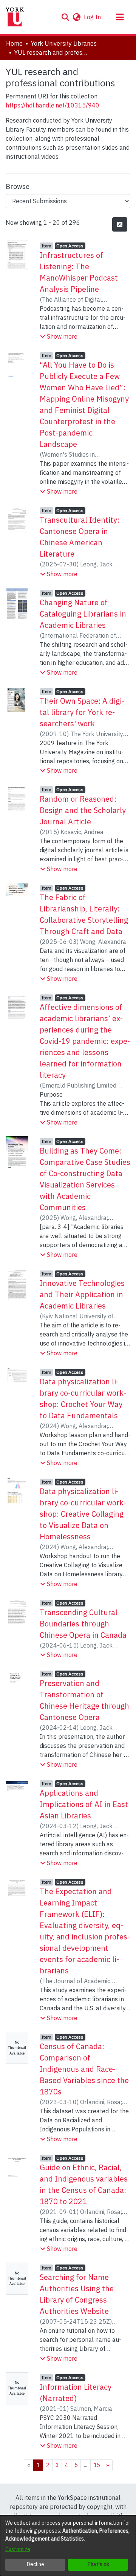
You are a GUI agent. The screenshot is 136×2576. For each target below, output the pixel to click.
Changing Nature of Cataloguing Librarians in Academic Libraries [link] (83, 614)
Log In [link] (93, 17)
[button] (65, 17)
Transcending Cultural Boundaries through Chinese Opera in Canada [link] (83, 1624)
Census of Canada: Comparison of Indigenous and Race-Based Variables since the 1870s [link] (84, 2069)
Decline (36, 2564)
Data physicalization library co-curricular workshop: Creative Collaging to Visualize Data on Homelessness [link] (83, 1514)
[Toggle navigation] (120, 17)
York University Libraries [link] (64, 43)
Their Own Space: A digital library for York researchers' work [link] (82, 712)
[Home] (15, 17)
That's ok (98, 2564)
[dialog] (68, 2546)
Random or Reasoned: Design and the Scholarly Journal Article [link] (83, 810)
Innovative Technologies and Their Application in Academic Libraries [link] (82, 1294)
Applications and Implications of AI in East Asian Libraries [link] (84, 1804)
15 (97, 2465)
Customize (18, 2549)
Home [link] (14, 43)
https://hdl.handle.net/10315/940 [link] (53, 105)
